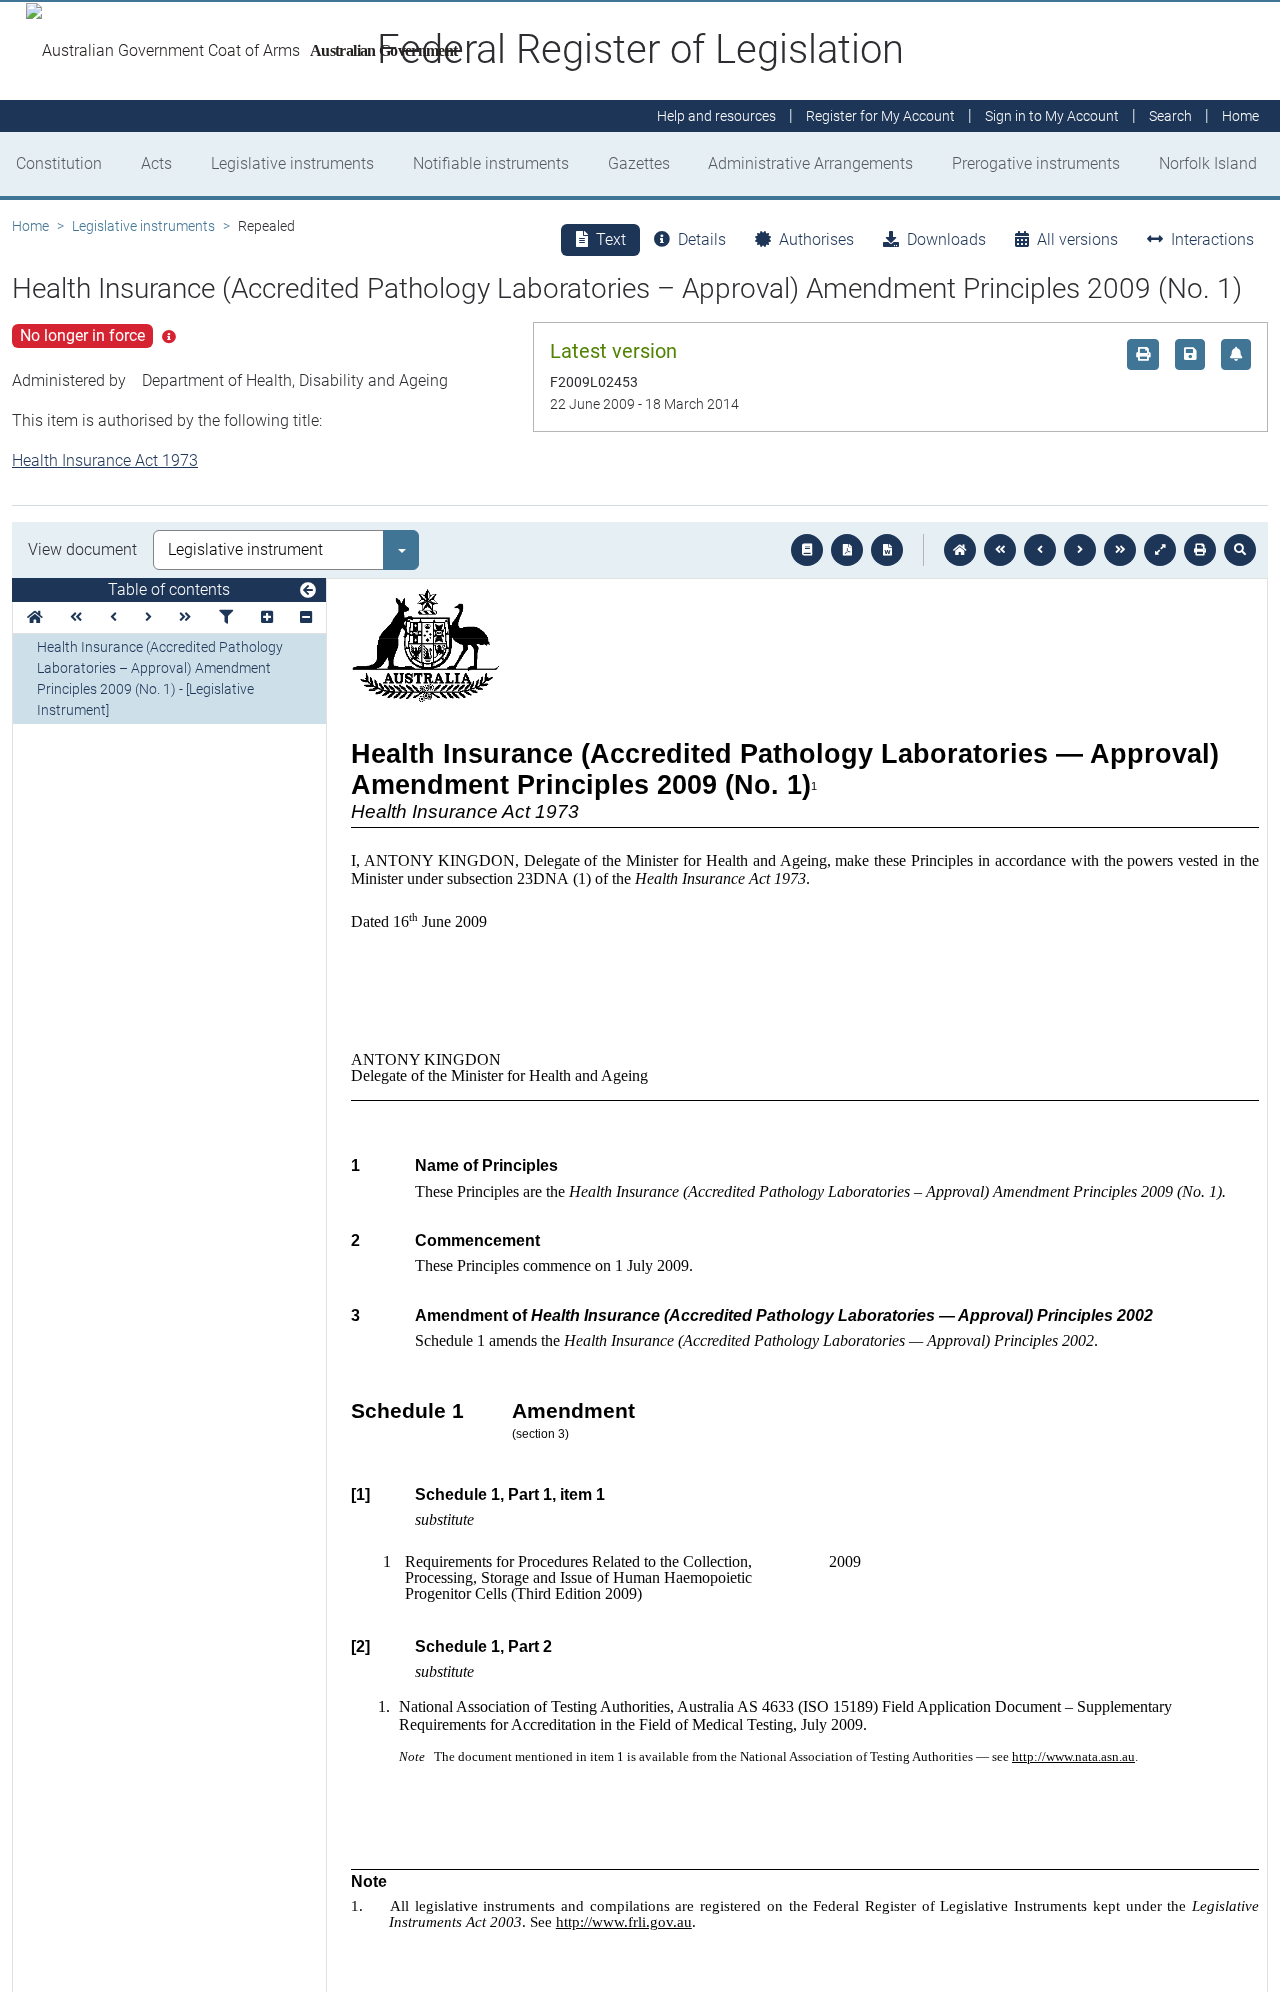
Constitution (59, 163)
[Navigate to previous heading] (113, 617)
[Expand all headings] (267, 617)
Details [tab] (702, 239)
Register (880, 116)
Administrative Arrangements (810, 163)
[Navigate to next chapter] (1120, 550)
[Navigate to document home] (960, 550)
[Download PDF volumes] (847, 550)
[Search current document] (1240, 550)
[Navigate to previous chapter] (1000, 550)
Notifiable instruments (491, 163)
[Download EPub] (807, 550)
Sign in (1052, 116)
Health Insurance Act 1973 (105, 460)
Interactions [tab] (1212, 239)
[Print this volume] (1200, 550)
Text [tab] (611, 239)
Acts (156, 163)
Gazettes (639, 163)
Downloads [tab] (946, 239)
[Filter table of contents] (226, 617)
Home (30, 226)
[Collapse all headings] (306, 617)
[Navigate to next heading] (148, 617)
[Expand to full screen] (1160, 550)
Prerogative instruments (1036, 163)
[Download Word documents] (887, 550)
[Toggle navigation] (308, 591)
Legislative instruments (292, 163)
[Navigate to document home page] (35, 617)
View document (82, 549)
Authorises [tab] (816, 239)
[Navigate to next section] (1080, 550)
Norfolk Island (1208, 163)
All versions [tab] (1077, 239)
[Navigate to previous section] (1040, 550)
